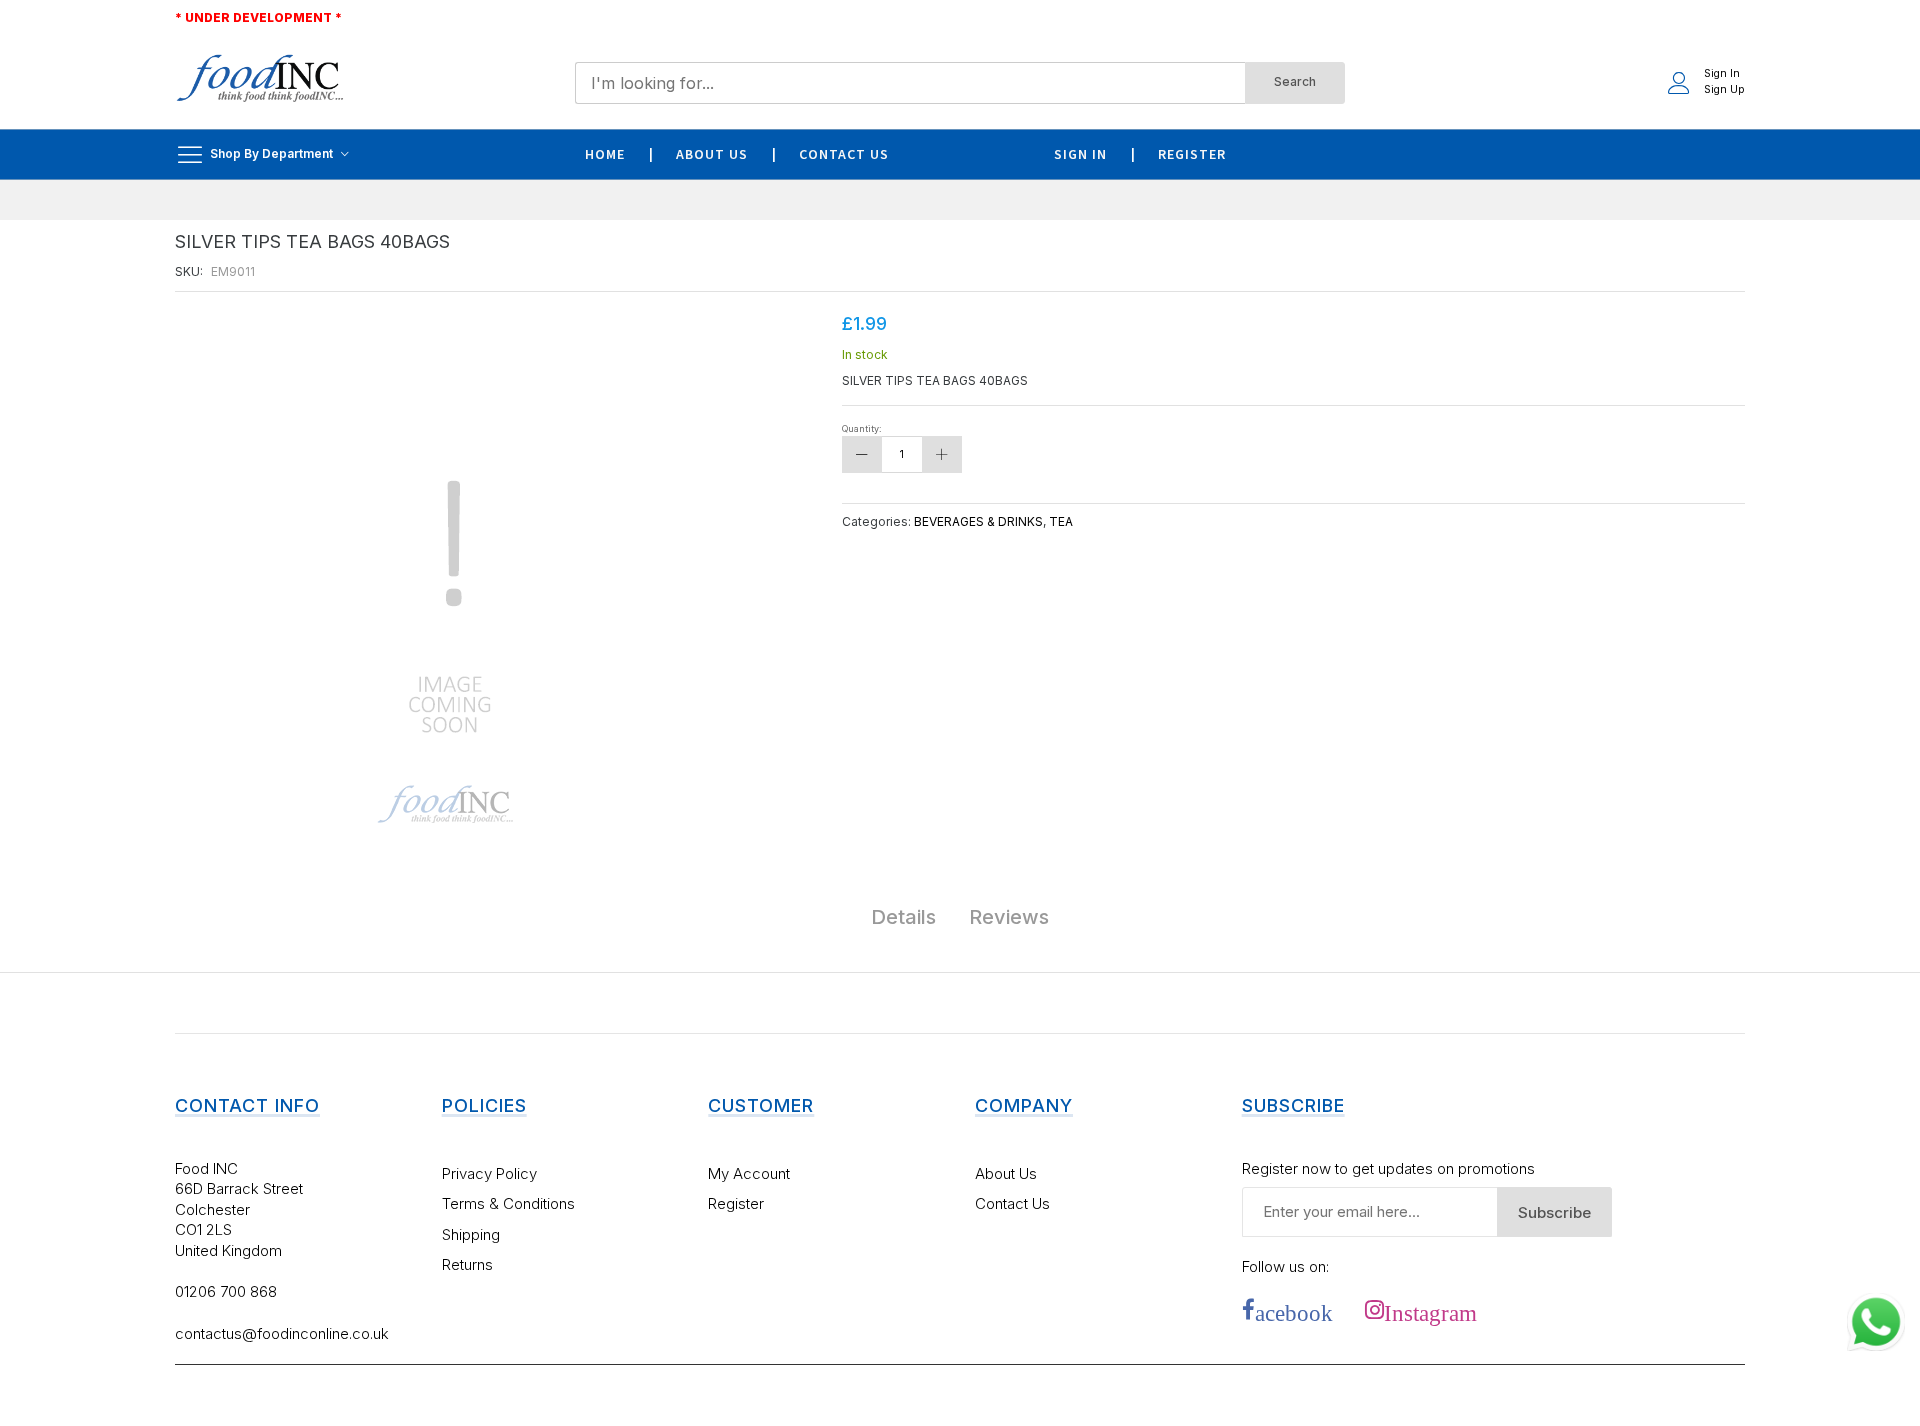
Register (736, 1203)
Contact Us (1012, 1203)
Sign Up (1724, 89)
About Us (1006, 1173)
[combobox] (910, 83)
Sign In (1722, 73)
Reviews (1009, 917)
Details (903, 917)
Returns (467, 1264)
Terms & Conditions (508, 1203)
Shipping (471, 1234)
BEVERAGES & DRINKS (978, 521)
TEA (1061, 521)
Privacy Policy (489, 1173)
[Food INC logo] (260, 82)
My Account (749, 1173)
